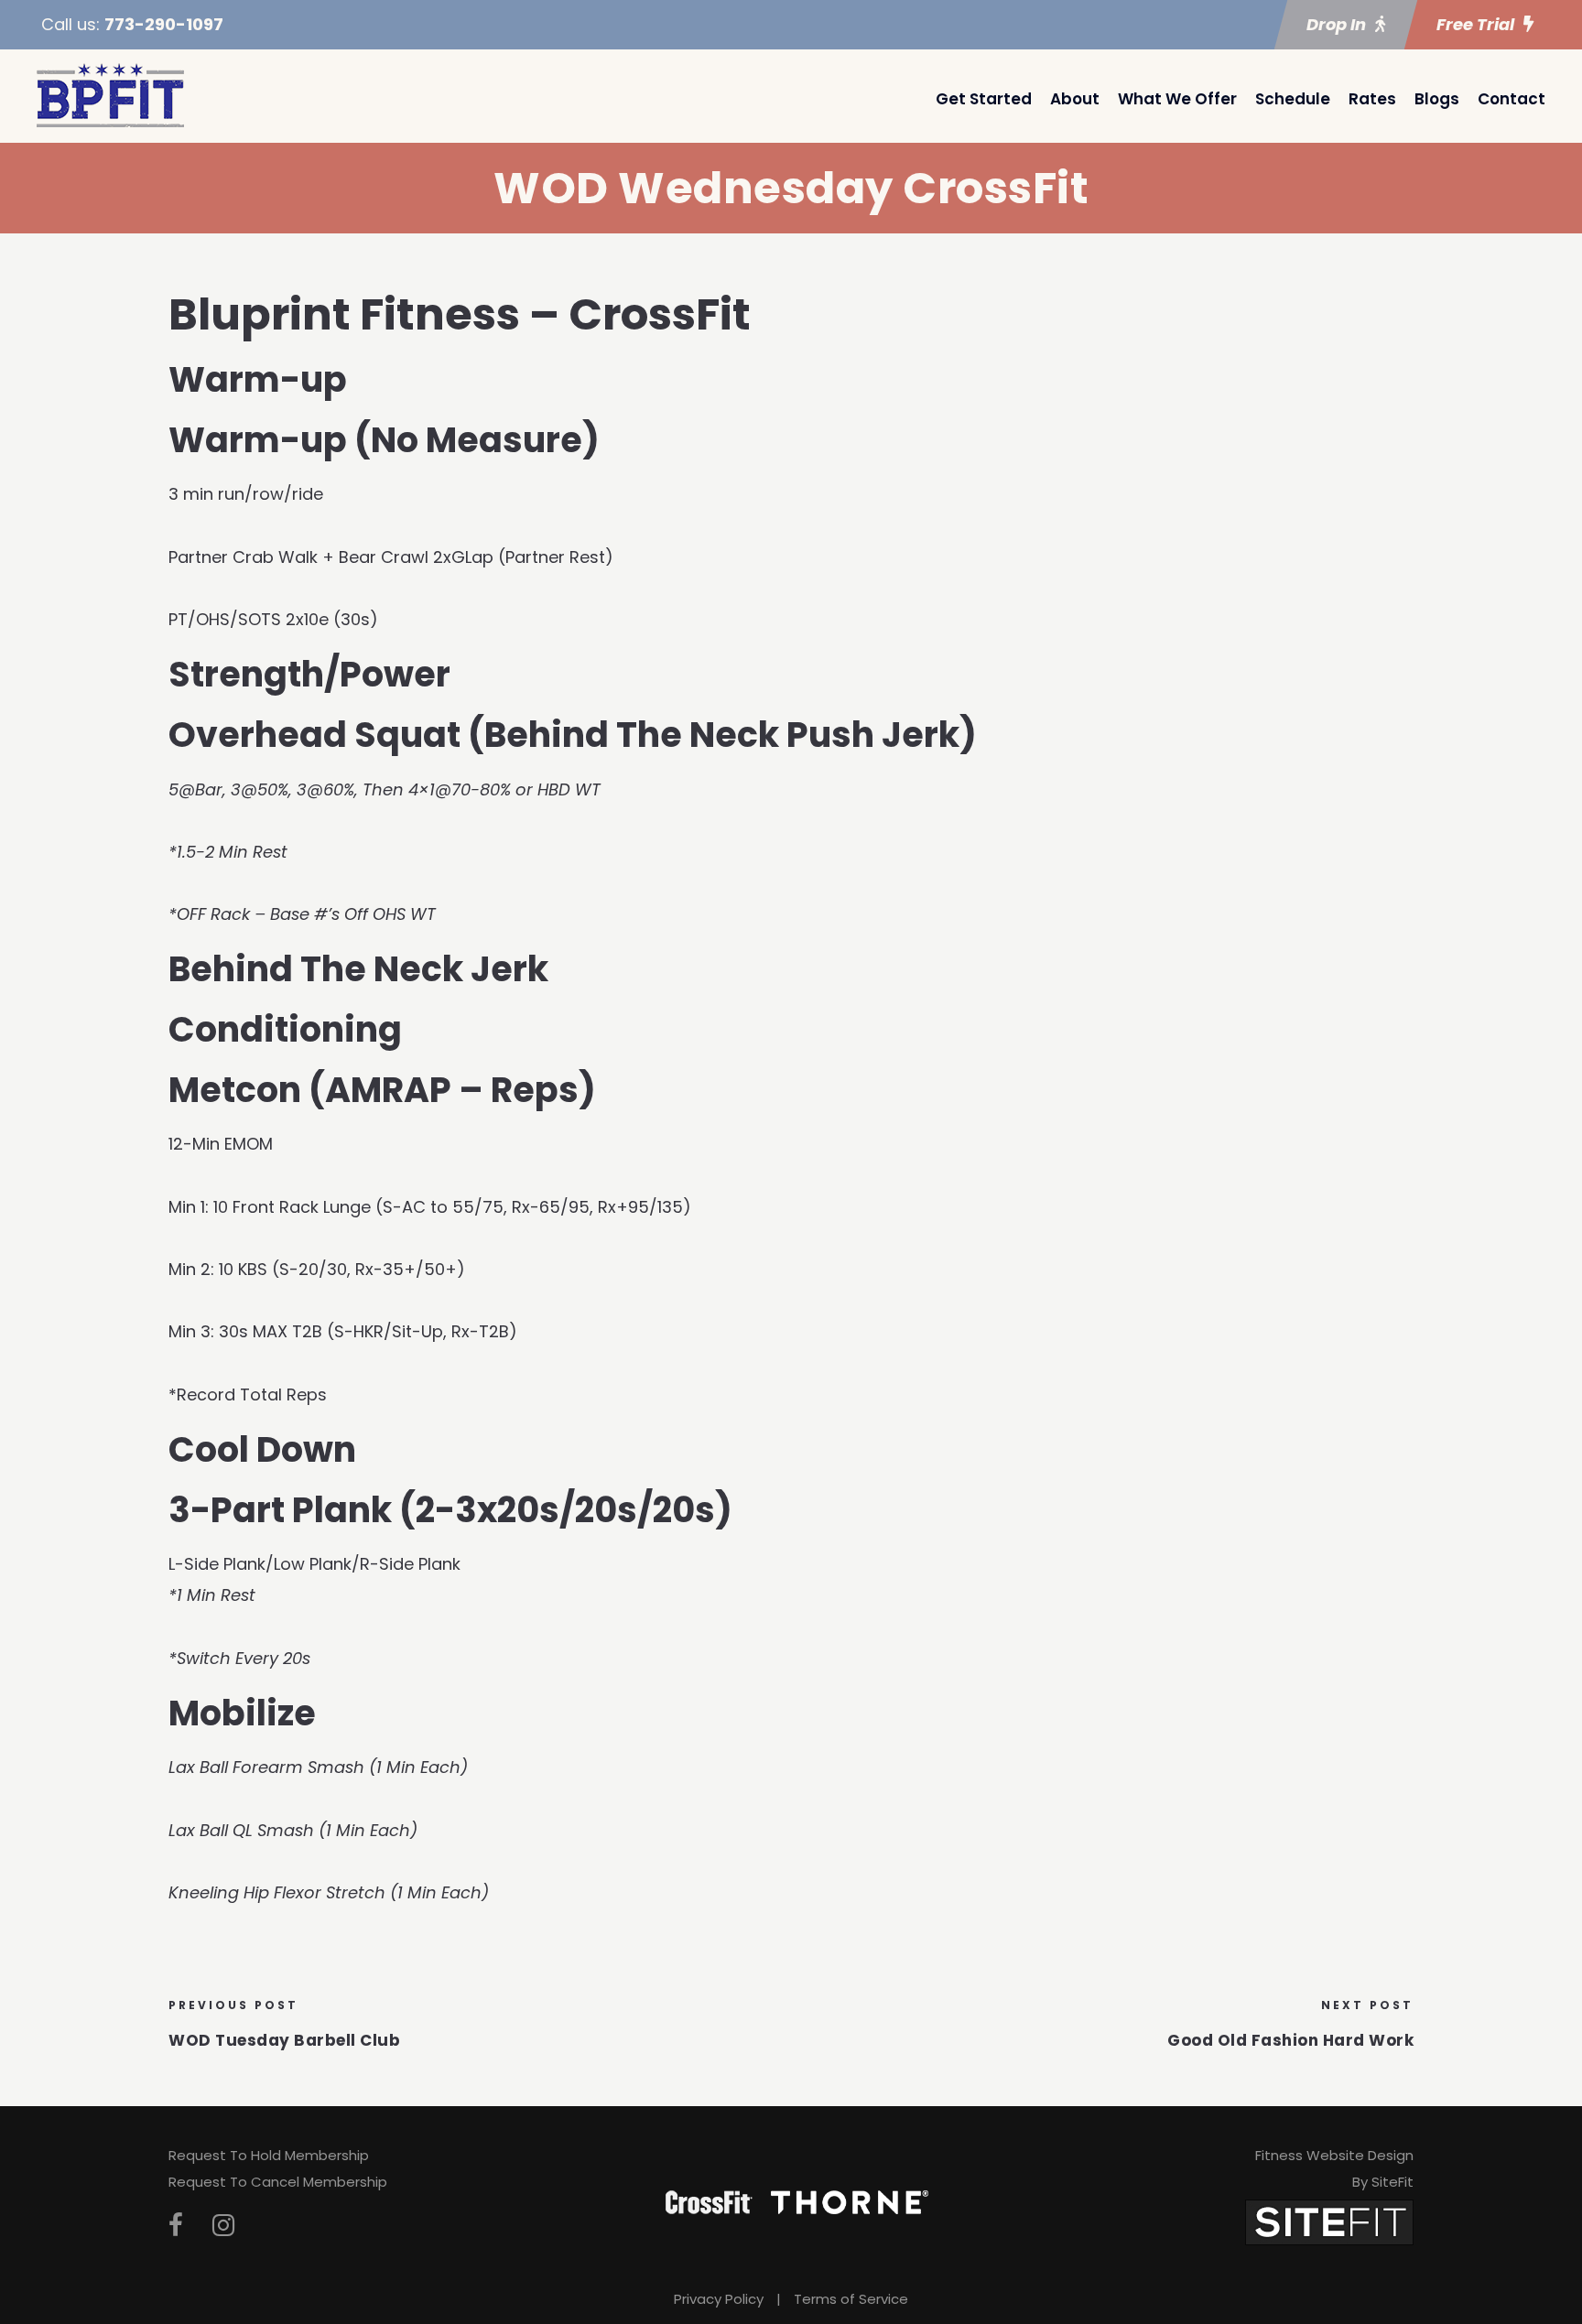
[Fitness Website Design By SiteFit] (1329, 2221)
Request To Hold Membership (269, 2155)
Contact (1512, 99)
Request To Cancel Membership (278, 2182)
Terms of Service (851, 2299)
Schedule (1293, 99)
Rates (1372, 99)
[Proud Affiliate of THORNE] (850, 2201)
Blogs (1437, 99)
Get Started (984, 99)
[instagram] (223, 2226)
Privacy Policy (719, 2299)
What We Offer (1177, 99)
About (1075, 99)
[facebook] (176, 2226)
